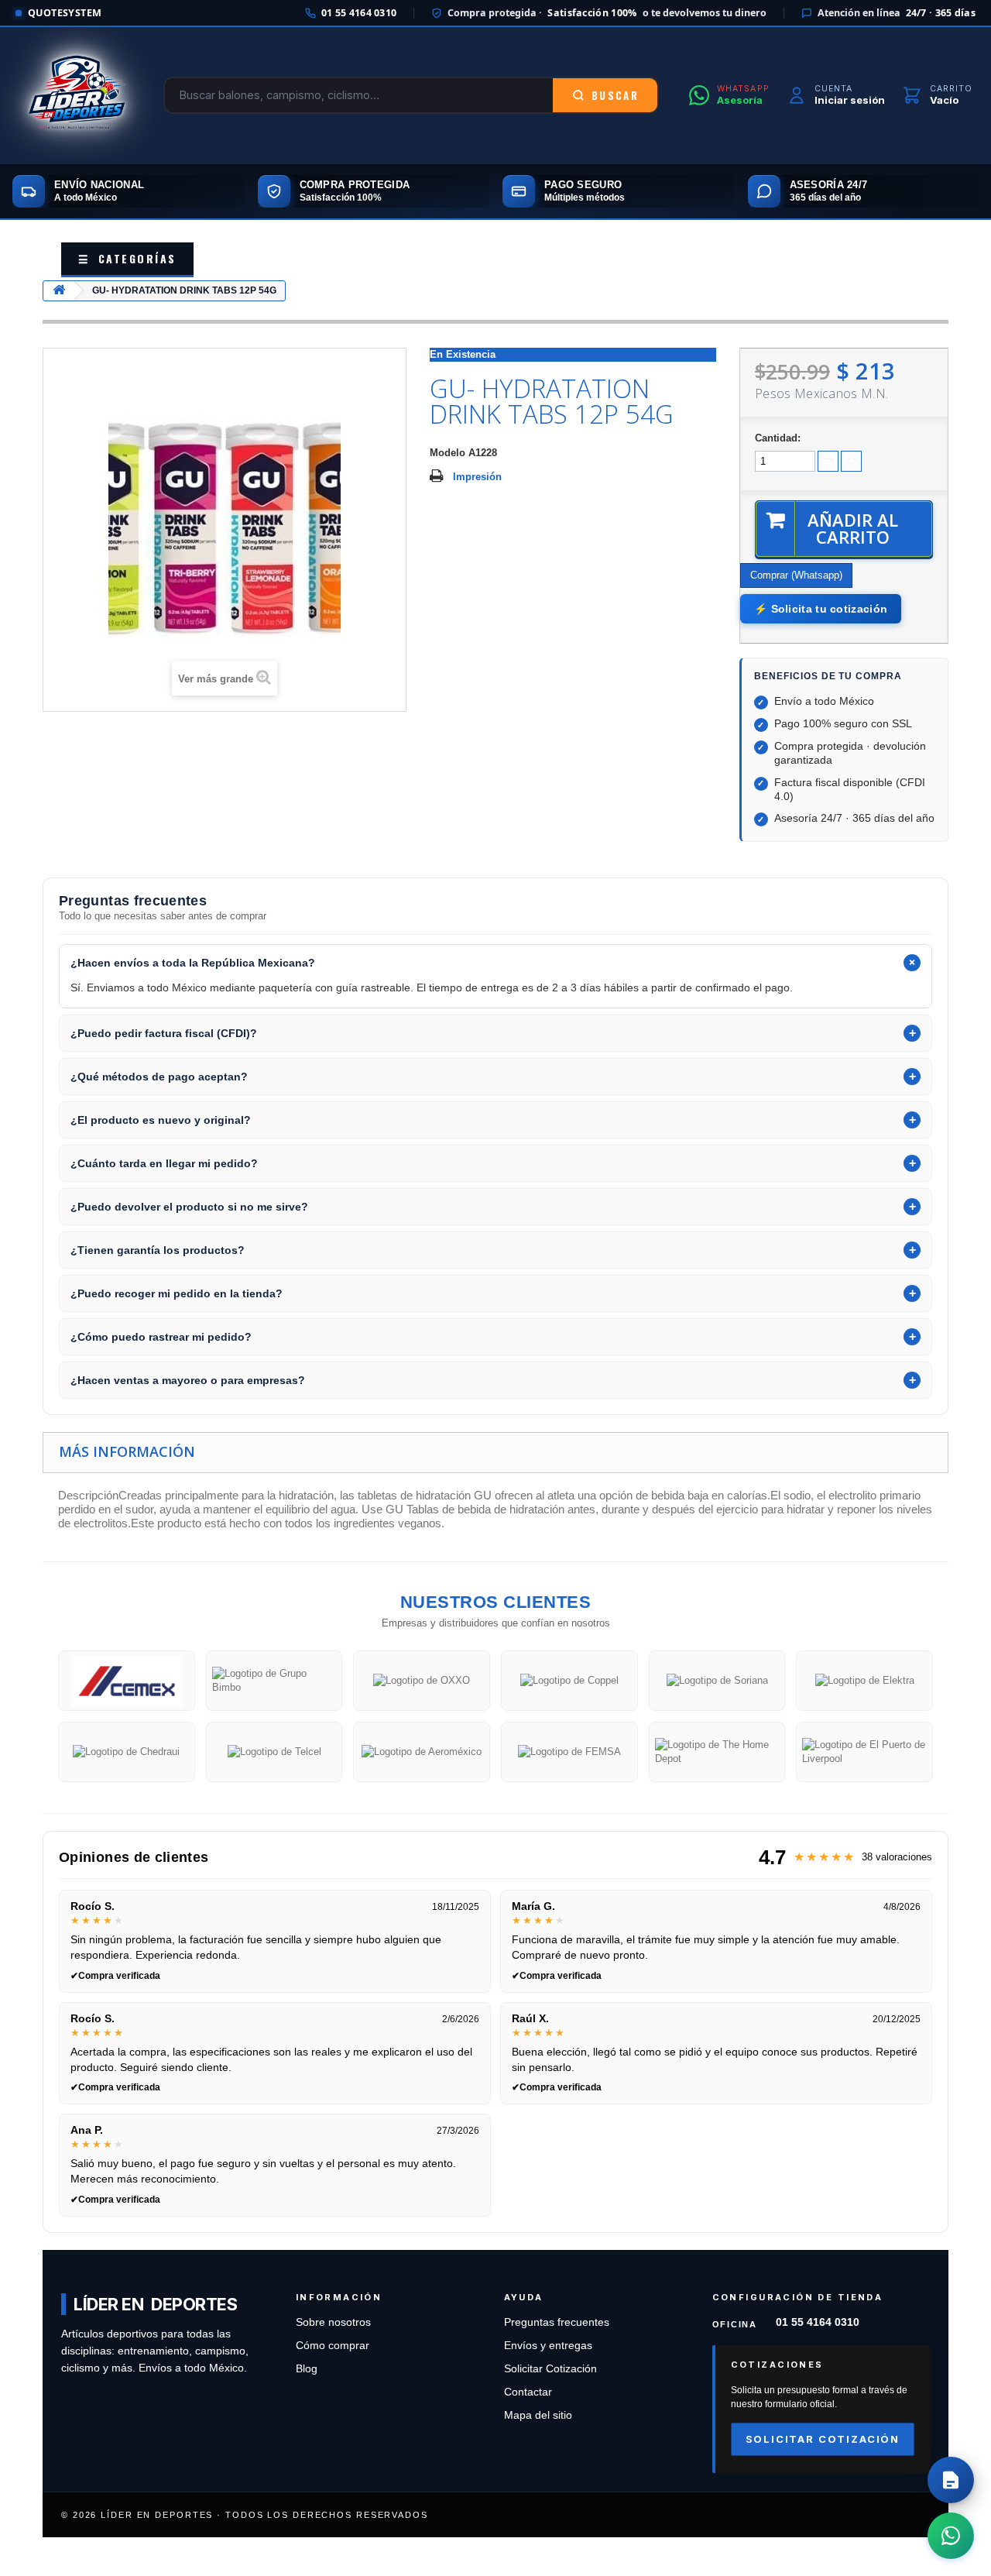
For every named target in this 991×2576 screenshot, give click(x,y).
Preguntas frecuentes (557, 2322)
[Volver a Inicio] (59, 291)
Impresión (477, 477)
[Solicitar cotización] (951, 2480)
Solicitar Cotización (550, 2369)
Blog (307, 2369)
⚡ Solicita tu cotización (821, 609)
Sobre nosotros (333, 2322)
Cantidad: (778, 438)
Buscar (615, 95)
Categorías (127, 258)
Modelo (447, 453)
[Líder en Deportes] (76, 95)
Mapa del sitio (538, 2415)
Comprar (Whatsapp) (796, 575)
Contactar (528, 2392)
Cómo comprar (333, 2346)
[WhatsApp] (951, 2536)
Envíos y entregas (548, 2346)
